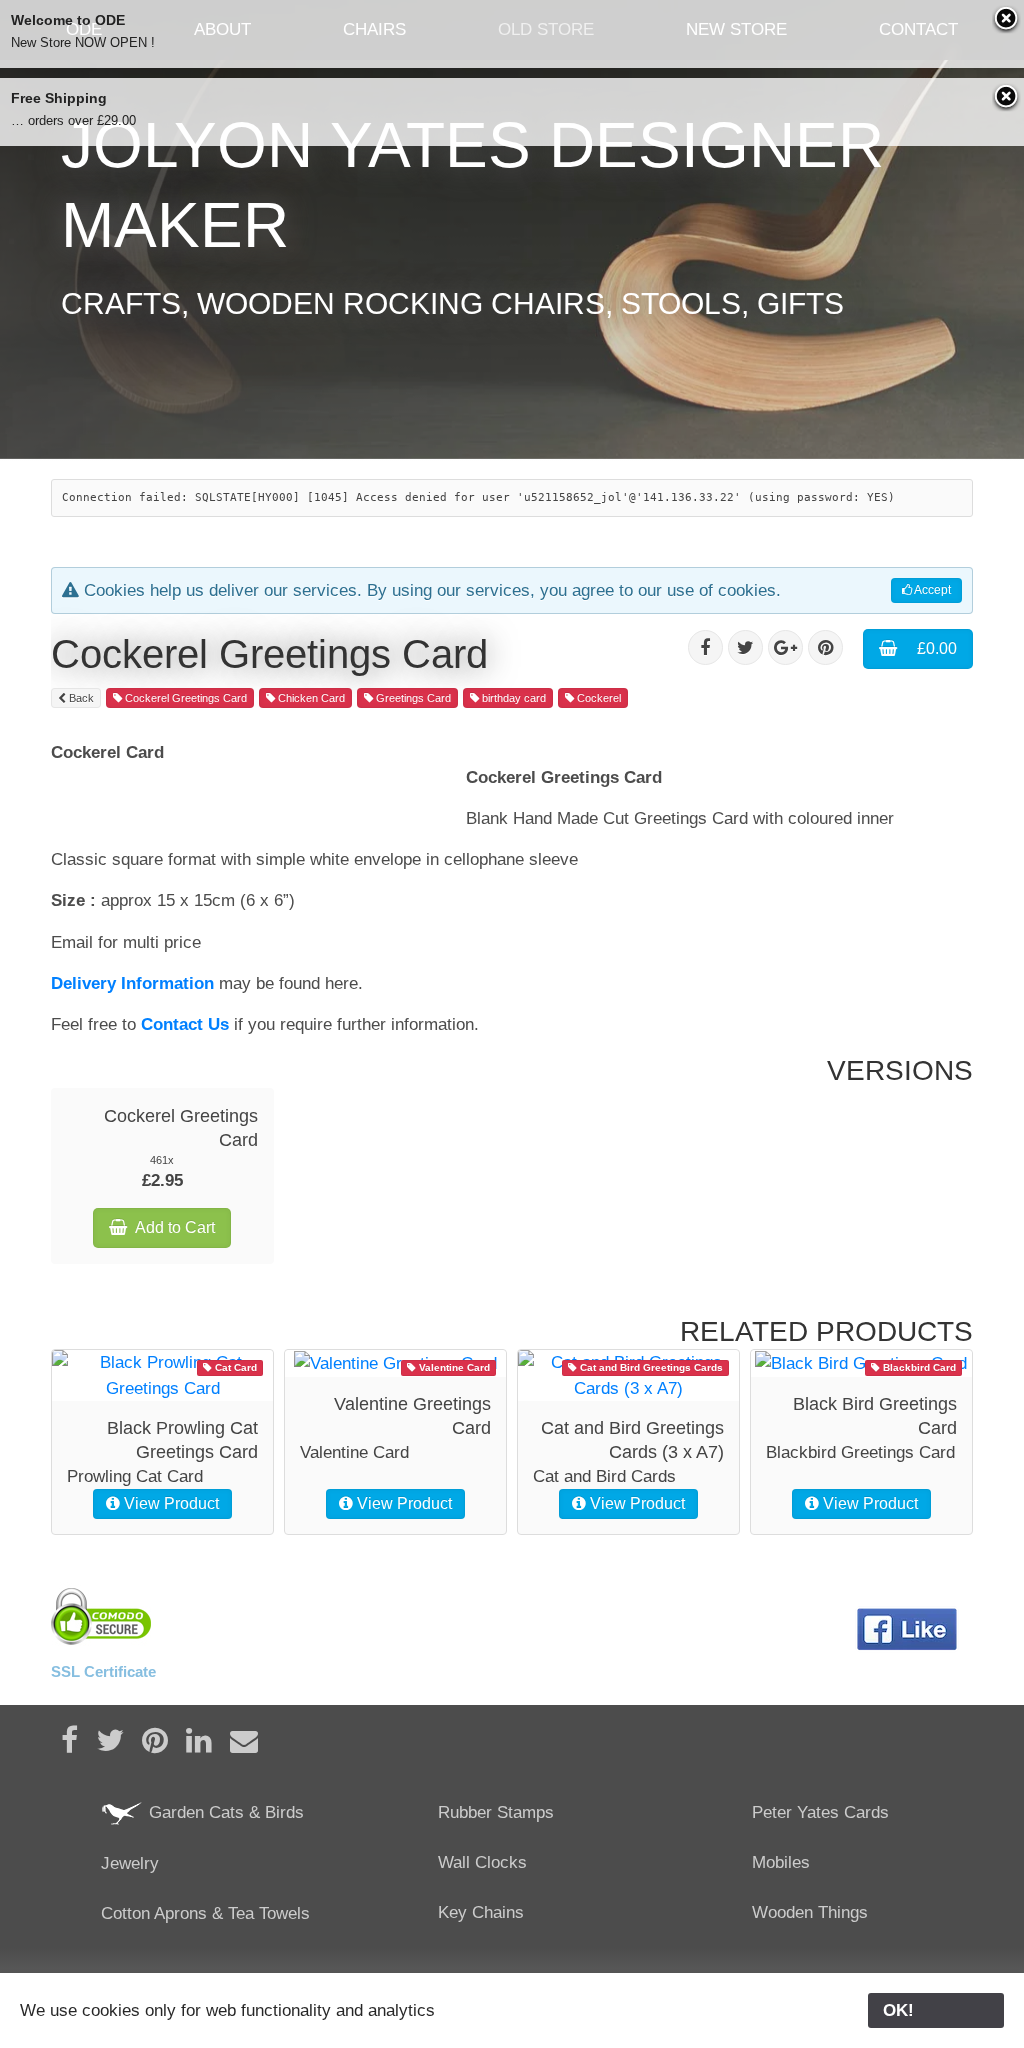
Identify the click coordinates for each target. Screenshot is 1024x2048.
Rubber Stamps (496, 1812)
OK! (936, 2010)
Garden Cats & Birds (224, 1812)
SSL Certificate (103, 1671)
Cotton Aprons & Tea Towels (205, 1913)
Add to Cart (174, 1227)
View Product (169, 1503)
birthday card (512, 698)
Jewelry (130, 1863)
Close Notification (1007, 20)
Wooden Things (810, 1912)
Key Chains (481, 1912)
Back (80, 698)
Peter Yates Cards (820, 1812)
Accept (931, 590)
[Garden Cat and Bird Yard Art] (122, 1812)
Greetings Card (412, 698)
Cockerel (597, 698)
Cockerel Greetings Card (184, 698)
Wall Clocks (482, 1862)
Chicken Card (310, 698)
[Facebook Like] (907, 1630)
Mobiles (781, 1862)
